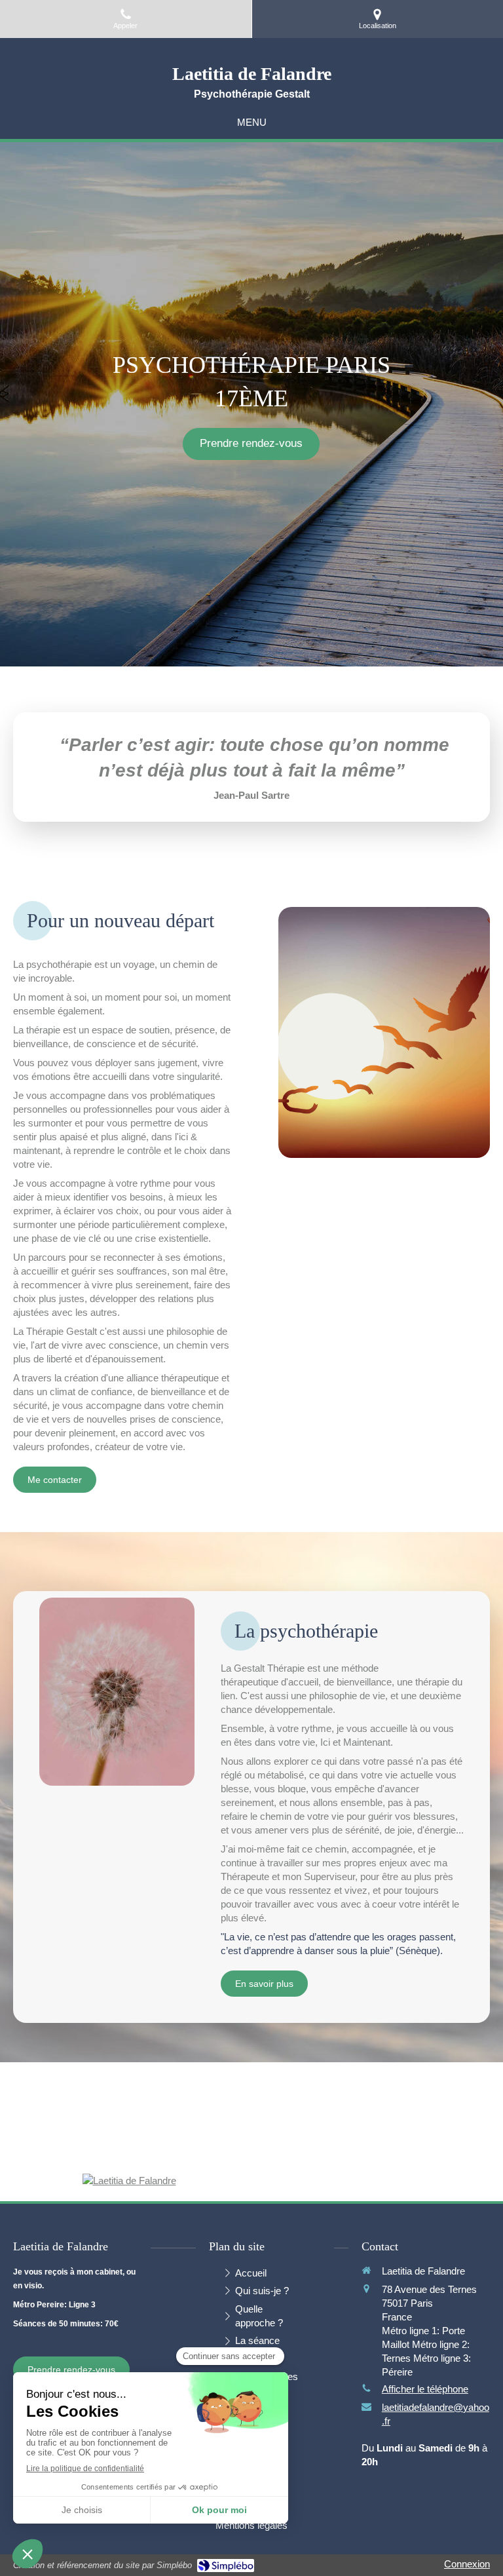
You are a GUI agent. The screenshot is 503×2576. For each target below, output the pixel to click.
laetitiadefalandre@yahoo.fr (436, 2414)
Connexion (467, 2564)
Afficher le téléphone (425, 2389)
